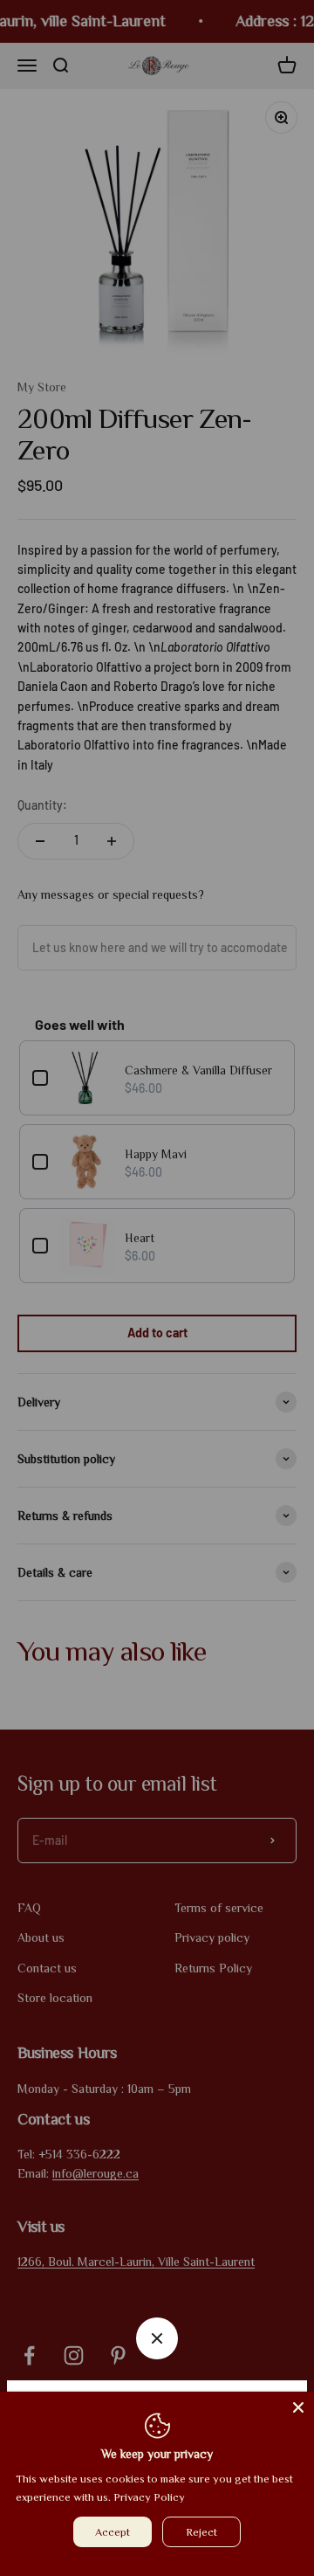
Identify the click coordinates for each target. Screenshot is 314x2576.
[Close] (298, 2407)
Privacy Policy (149, 2497)
